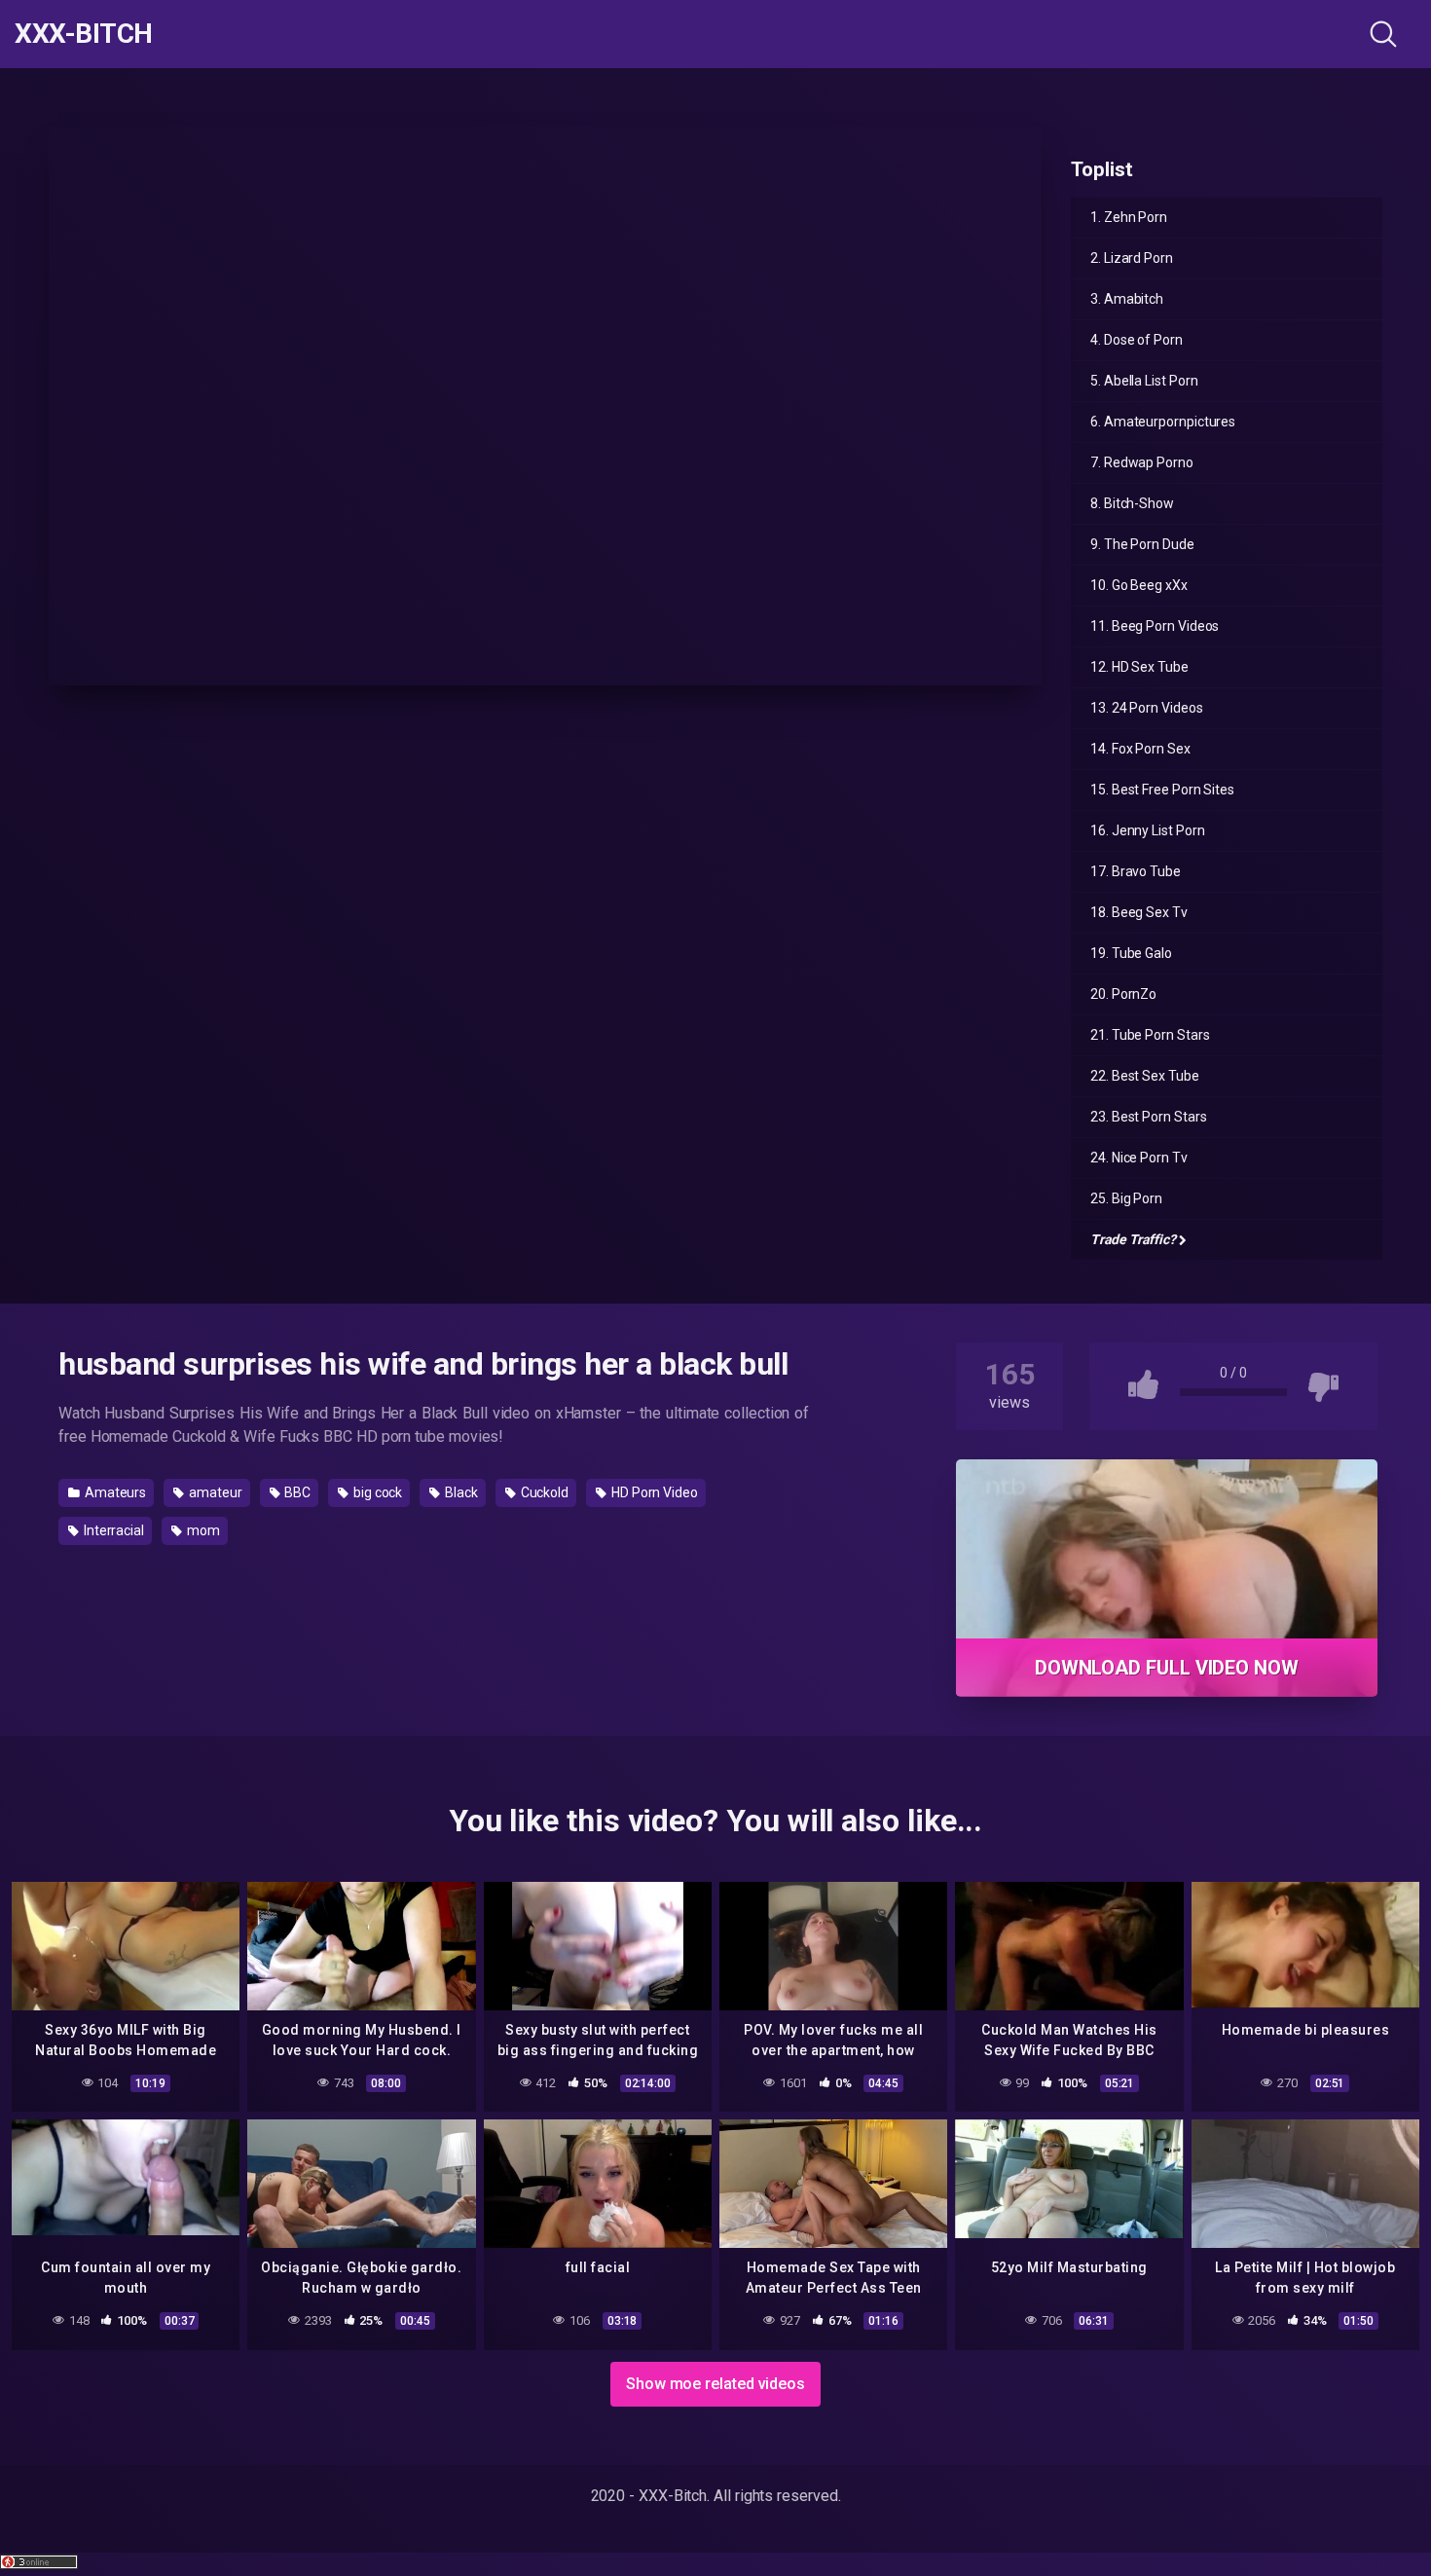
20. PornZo (1123, 994)
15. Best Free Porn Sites (1162, 790)
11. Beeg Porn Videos (1155, 626)
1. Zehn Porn (1129, 217)
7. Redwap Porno (1142, 462)
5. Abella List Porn (1144, 381)
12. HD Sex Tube (1139, 667)
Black (460, 1492)
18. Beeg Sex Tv (1139, 912)
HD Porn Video (653, 1492)
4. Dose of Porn (1137, 340)
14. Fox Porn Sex (1140, 749)
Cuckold (543, 1492)
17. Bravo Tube (1136, 871)
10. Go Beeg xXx (1139, 585)
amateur (214, 1492)
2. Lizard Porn (1132, 258)
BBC (296, 1492)
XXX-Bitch (84, 34)
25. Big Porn (1126, 1198)
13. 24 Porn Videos (1147, 708)
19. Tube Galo (1131, 953)
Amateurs (114, 1492)
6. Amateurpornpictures (1163, 422)
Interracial (112, 1530)
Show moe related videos (715, 2384)
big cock (376, 1492)
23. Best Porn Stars (1148, 1117)
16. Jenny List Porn (1147, 830)
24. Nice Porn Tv (1139, 1158)
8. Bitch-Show (1132, 503)
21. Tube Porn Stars (1150, 1035)
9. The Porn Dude (1142, 544)
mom (202, 1530)
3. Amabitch (1127, 299)
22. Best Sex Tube (1145, 1076)
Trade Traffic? (1133, 1239)
